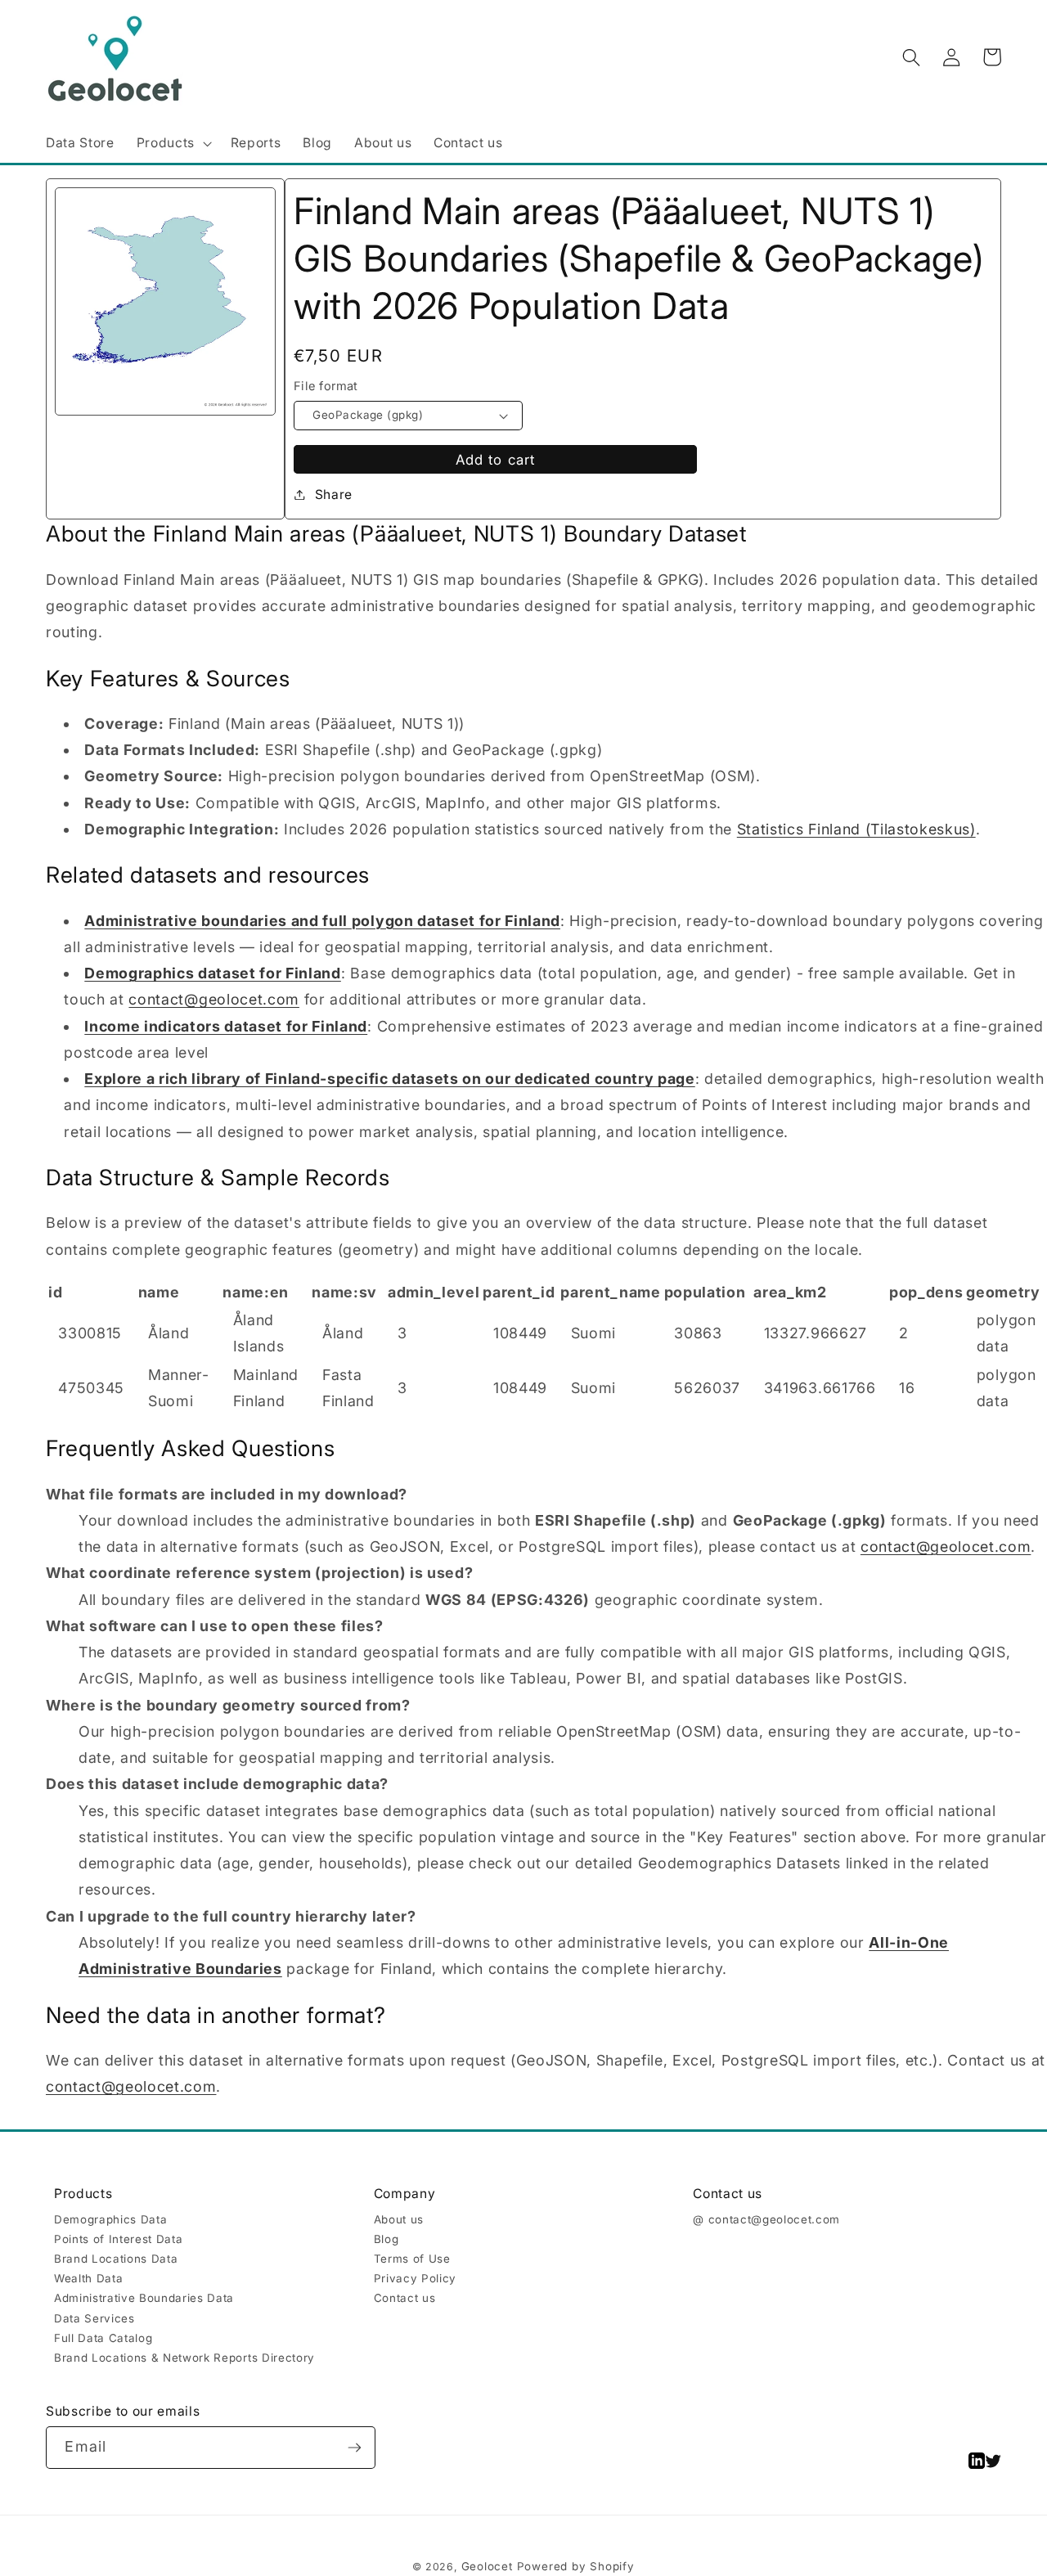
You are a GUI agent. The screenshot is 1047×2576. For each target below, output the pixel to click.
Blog (386, 2239)
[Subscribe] (355, 2448)
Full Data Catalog (103, 2338)
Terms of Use (412, 2259)
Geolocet (487, 2566)
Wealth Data (88, 2278)
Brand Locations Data (116, 2259)
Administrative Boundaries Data (144, 2298)
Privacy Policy (415, 2278)
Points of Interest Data (118, 2239)
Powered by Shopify (576, 2566)
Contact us (405, 2298)
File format (326, 386)
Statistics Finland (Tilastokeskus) (856, 829)
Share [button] (334, 495)
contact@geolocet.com (213, 999)
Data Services (94, 2318)
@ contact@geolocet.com (766, 2219)
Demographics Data (110, 2219)
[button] (172, 144)
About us (399, 2219)
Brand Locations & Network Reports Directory (184, 2358)
